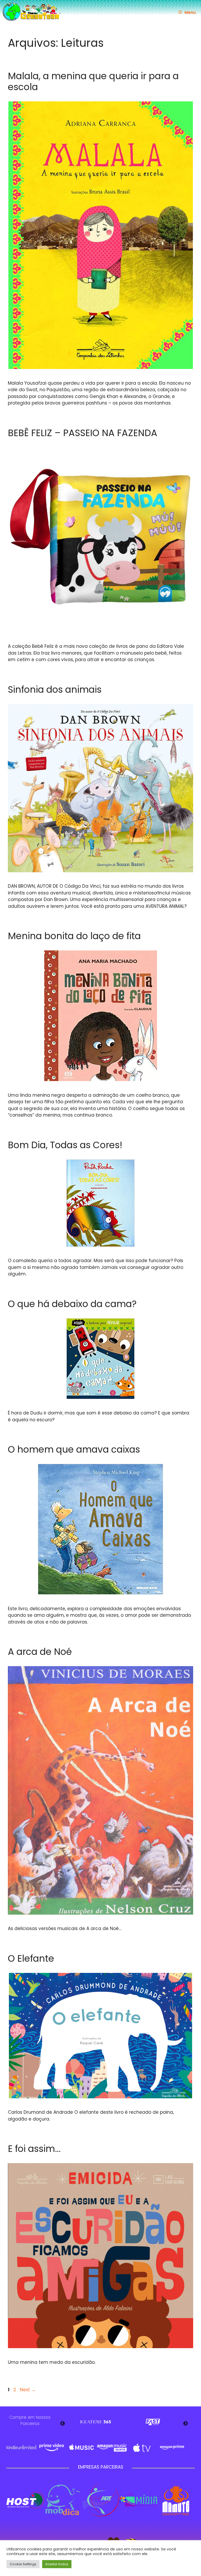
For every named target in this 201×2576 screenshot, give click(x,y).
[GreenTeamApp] (32, 12)
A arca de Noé (40, 1652)
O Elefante (31, 1958)
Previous (63, 2424)
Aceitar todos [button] (57, 2564)
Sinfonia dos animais (55, 689)
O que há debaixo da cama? (72, 1304)
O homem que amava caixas (74, 1449)
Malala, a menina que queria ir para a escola (93, 81)
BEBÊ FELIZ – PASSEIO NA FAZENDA (83, 433)
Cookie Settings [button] (23, 2564)
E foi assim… (34, 2149)
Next (28, 2390)
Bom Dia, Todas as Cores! (65, 1145)
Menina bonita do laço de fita (74, 936)
